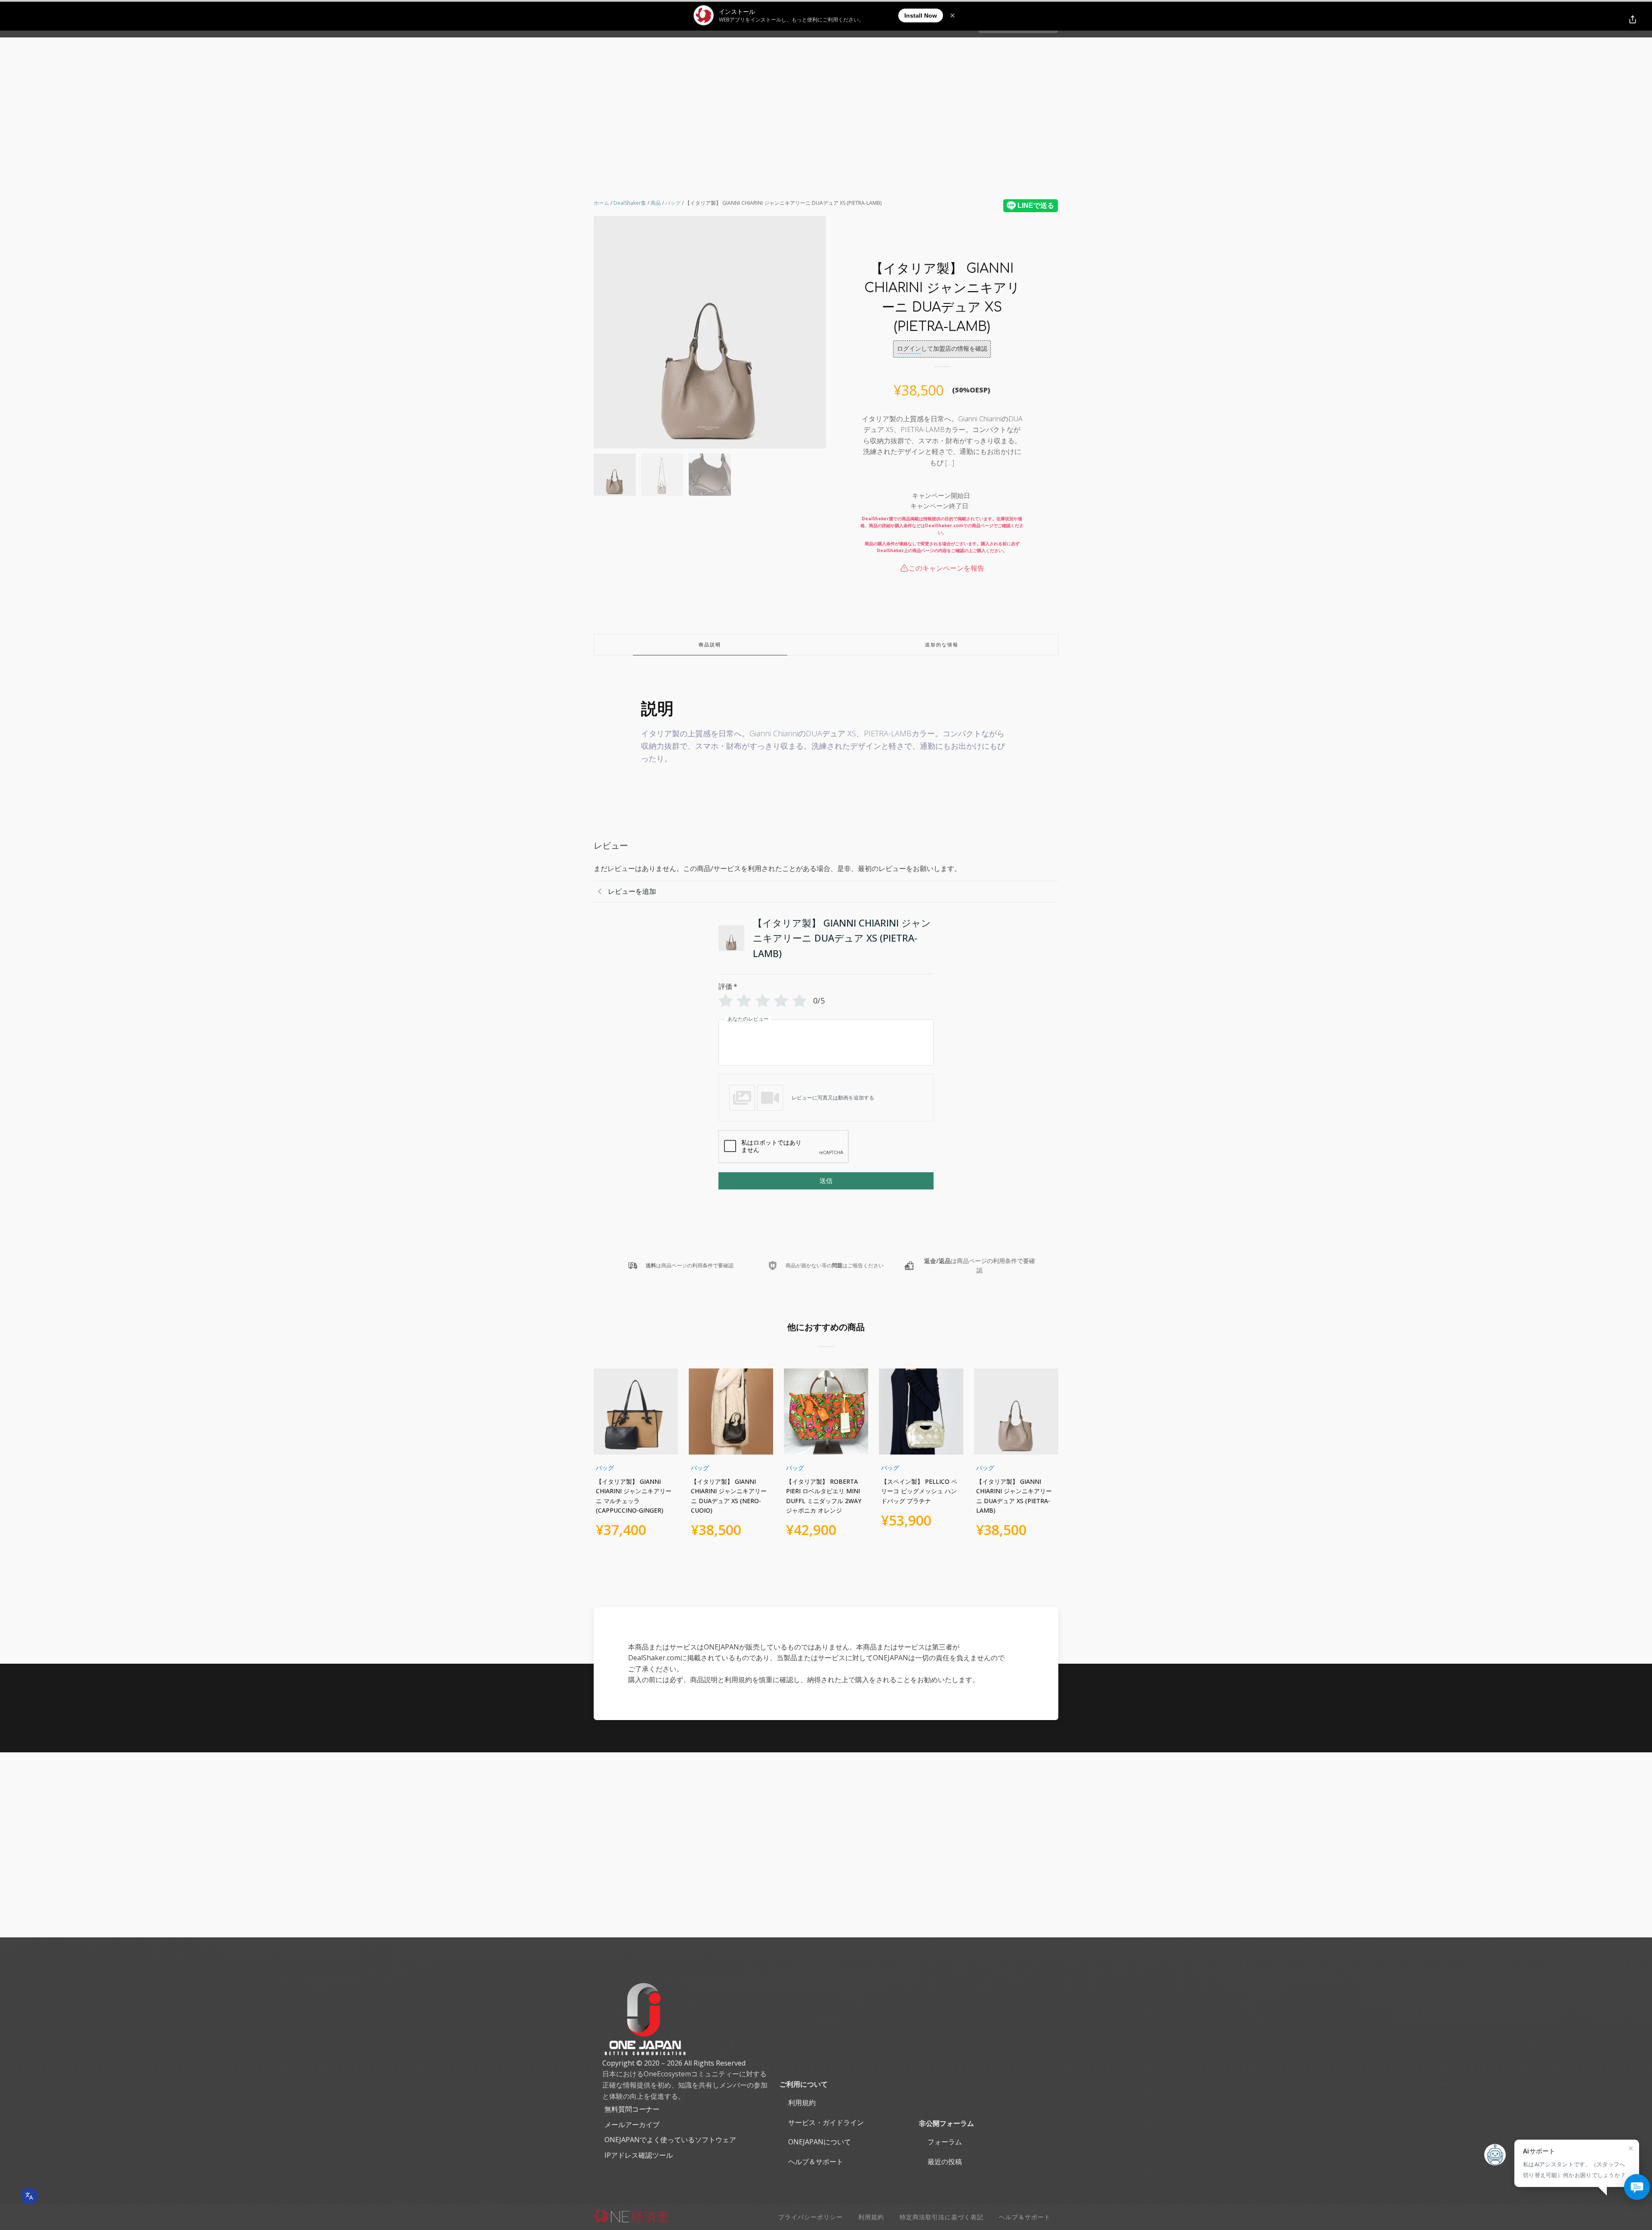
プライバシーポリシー (811, 2217)
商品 (656, 203)
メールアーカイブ (632, 2125)
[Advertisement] (826, 102)
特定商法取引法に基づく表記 (942, 2217)
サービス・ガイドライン (826, 2122)
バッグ (673, 203)
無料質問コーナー (632, 2109)
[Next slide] (819, 332)
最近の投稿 (945, 2162)
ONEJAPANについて (820, 2142)
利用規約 (802, 2103)
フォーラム (945, 2142)
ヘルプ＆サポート (816, 2162)
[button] (615, 475)
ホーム (601, 203)
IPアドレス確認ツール (639, 2155)
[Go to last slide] (601, 1459)
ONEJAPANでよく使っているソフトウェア (670, 2140)
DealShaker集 (630, 203)
